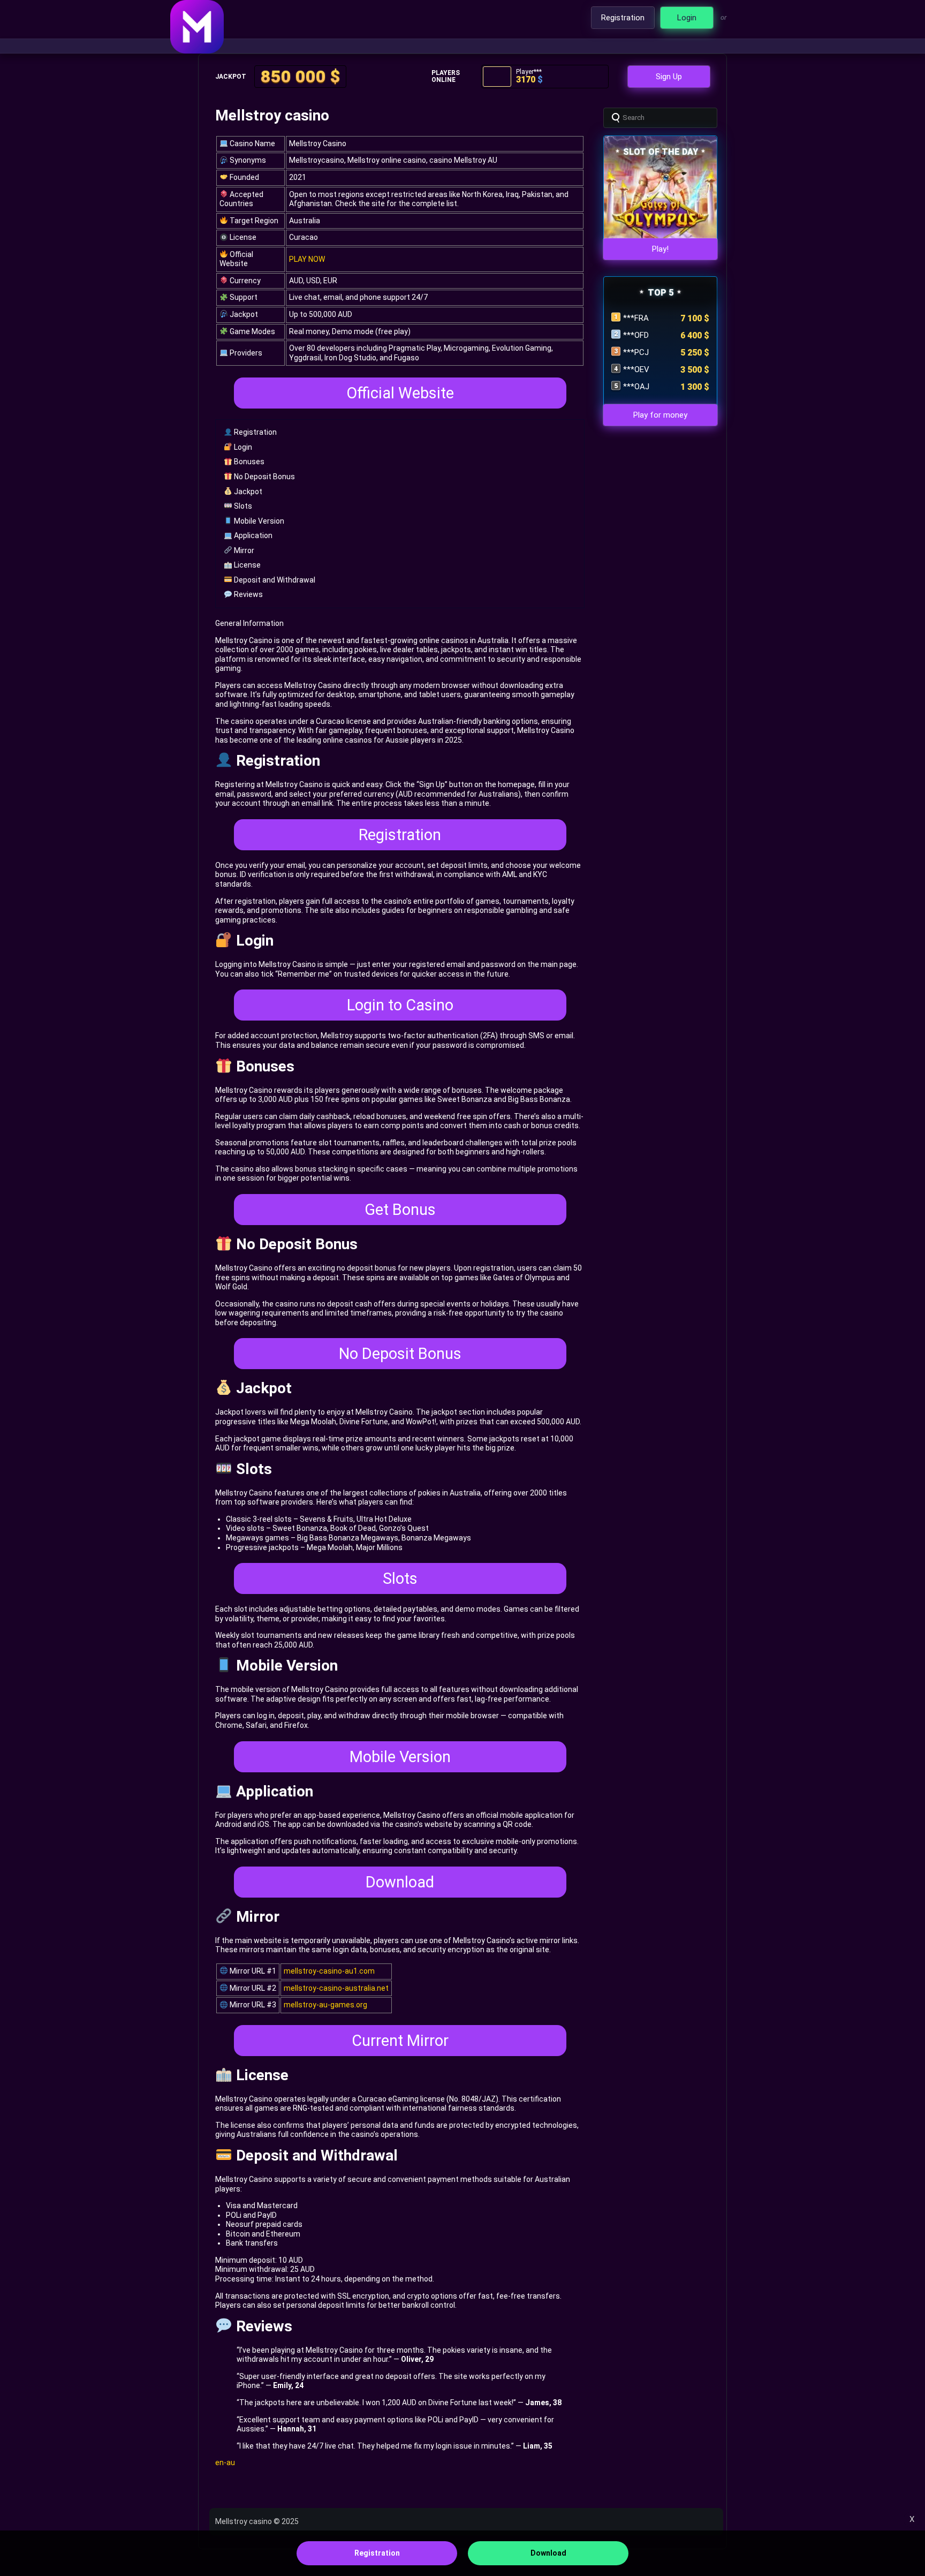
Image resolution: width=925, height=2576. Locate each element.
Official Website (400, 393)
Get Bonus (400, 1210)
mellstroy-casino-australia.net (336, 1988)
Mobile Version (258, 521)
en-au (225, 2462)
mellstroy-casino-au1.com (329, 1971)
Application (252, 535)
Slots (242, 506)
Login (242, 447)
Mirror (243, 550)
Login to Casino (400, 1005)
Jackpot (247, 492)
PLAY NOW (307, 259)
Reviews (248, 594)
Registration (255, 432)
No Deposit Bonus (264, 477)
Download (400, 1882)
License (247, 565)
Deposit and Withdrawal (274, 580)
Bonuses (248, 462)
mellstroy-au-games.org (325, 2005)
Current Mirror (400, 2041)
